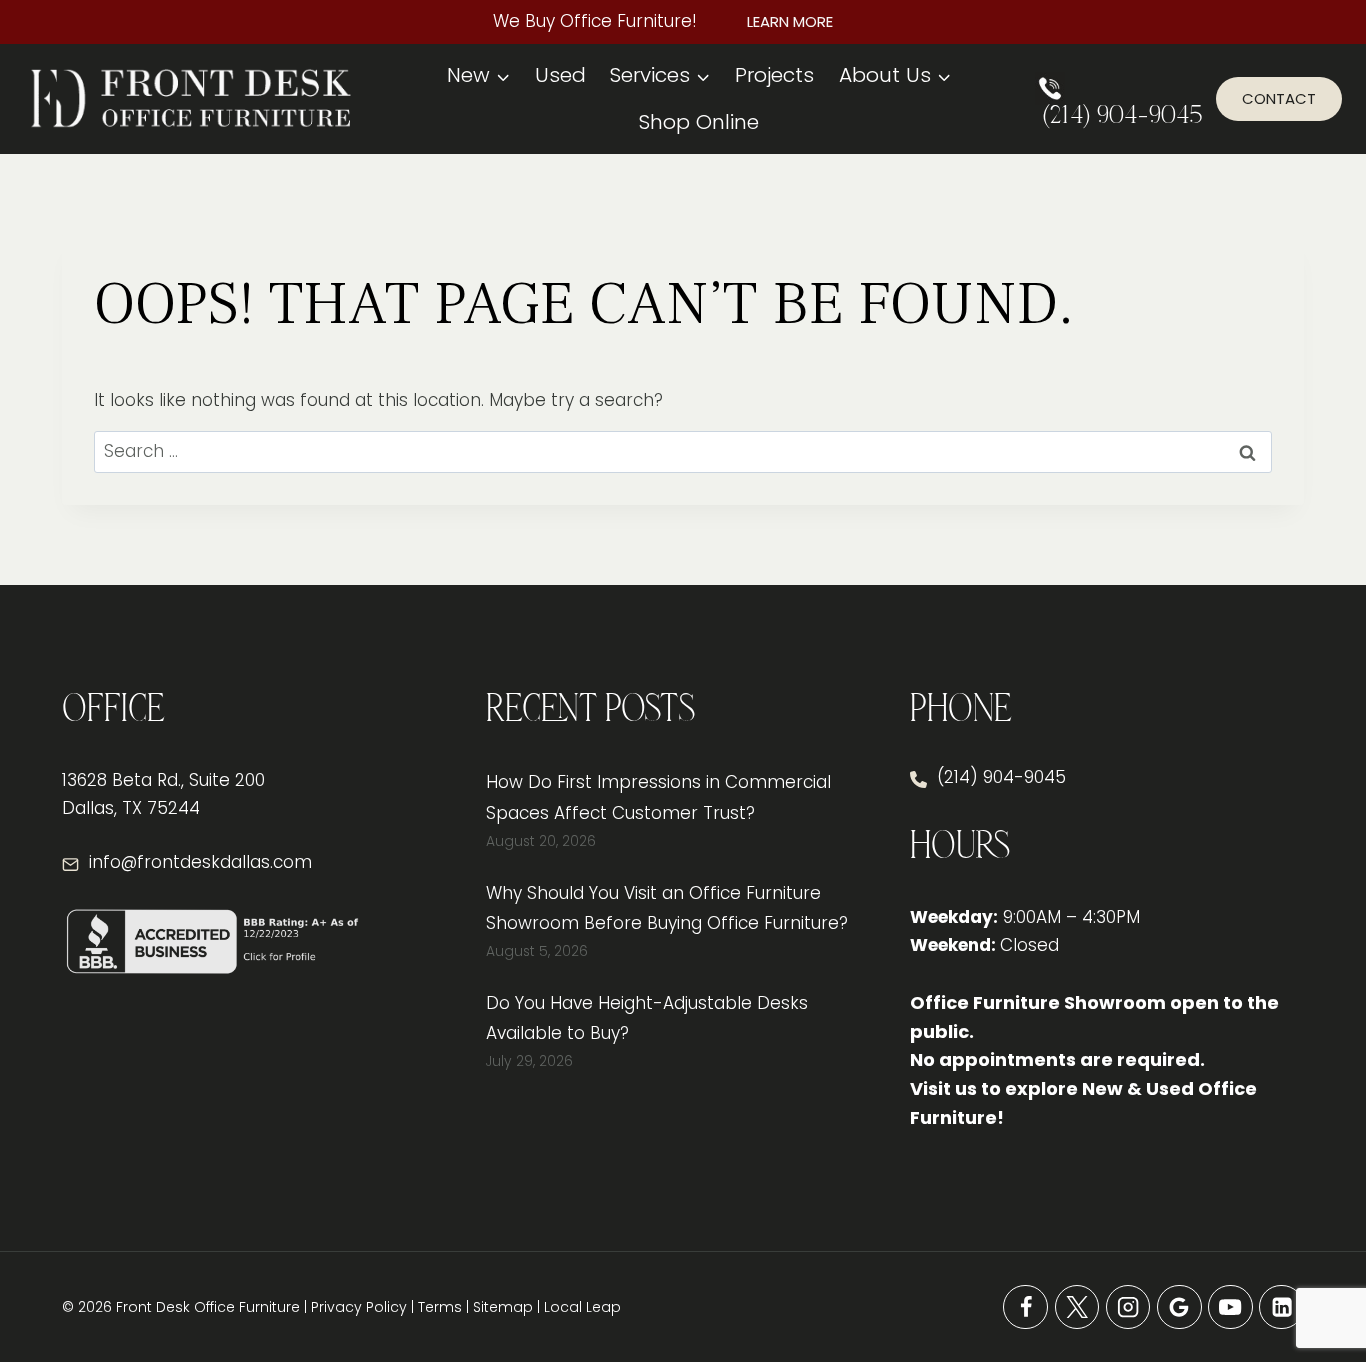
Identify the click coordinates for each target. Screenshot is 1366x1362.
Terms (440, 1307)
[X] (1077, 1307)
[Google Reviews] (1179, 1307)
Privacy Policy (359, 1307)
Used (560, 75)
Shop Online (699, 122)
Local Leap (582, 1307)
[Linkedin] (1281, 1307)
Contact (1279, 98)
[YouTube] (1230, 1307)
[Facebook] (1025, 1307)
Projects (774, 75)
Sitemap (503, 1307)
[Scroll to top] (1315, 1281)
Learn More (790, 21)
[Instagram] (1128, 1307)
